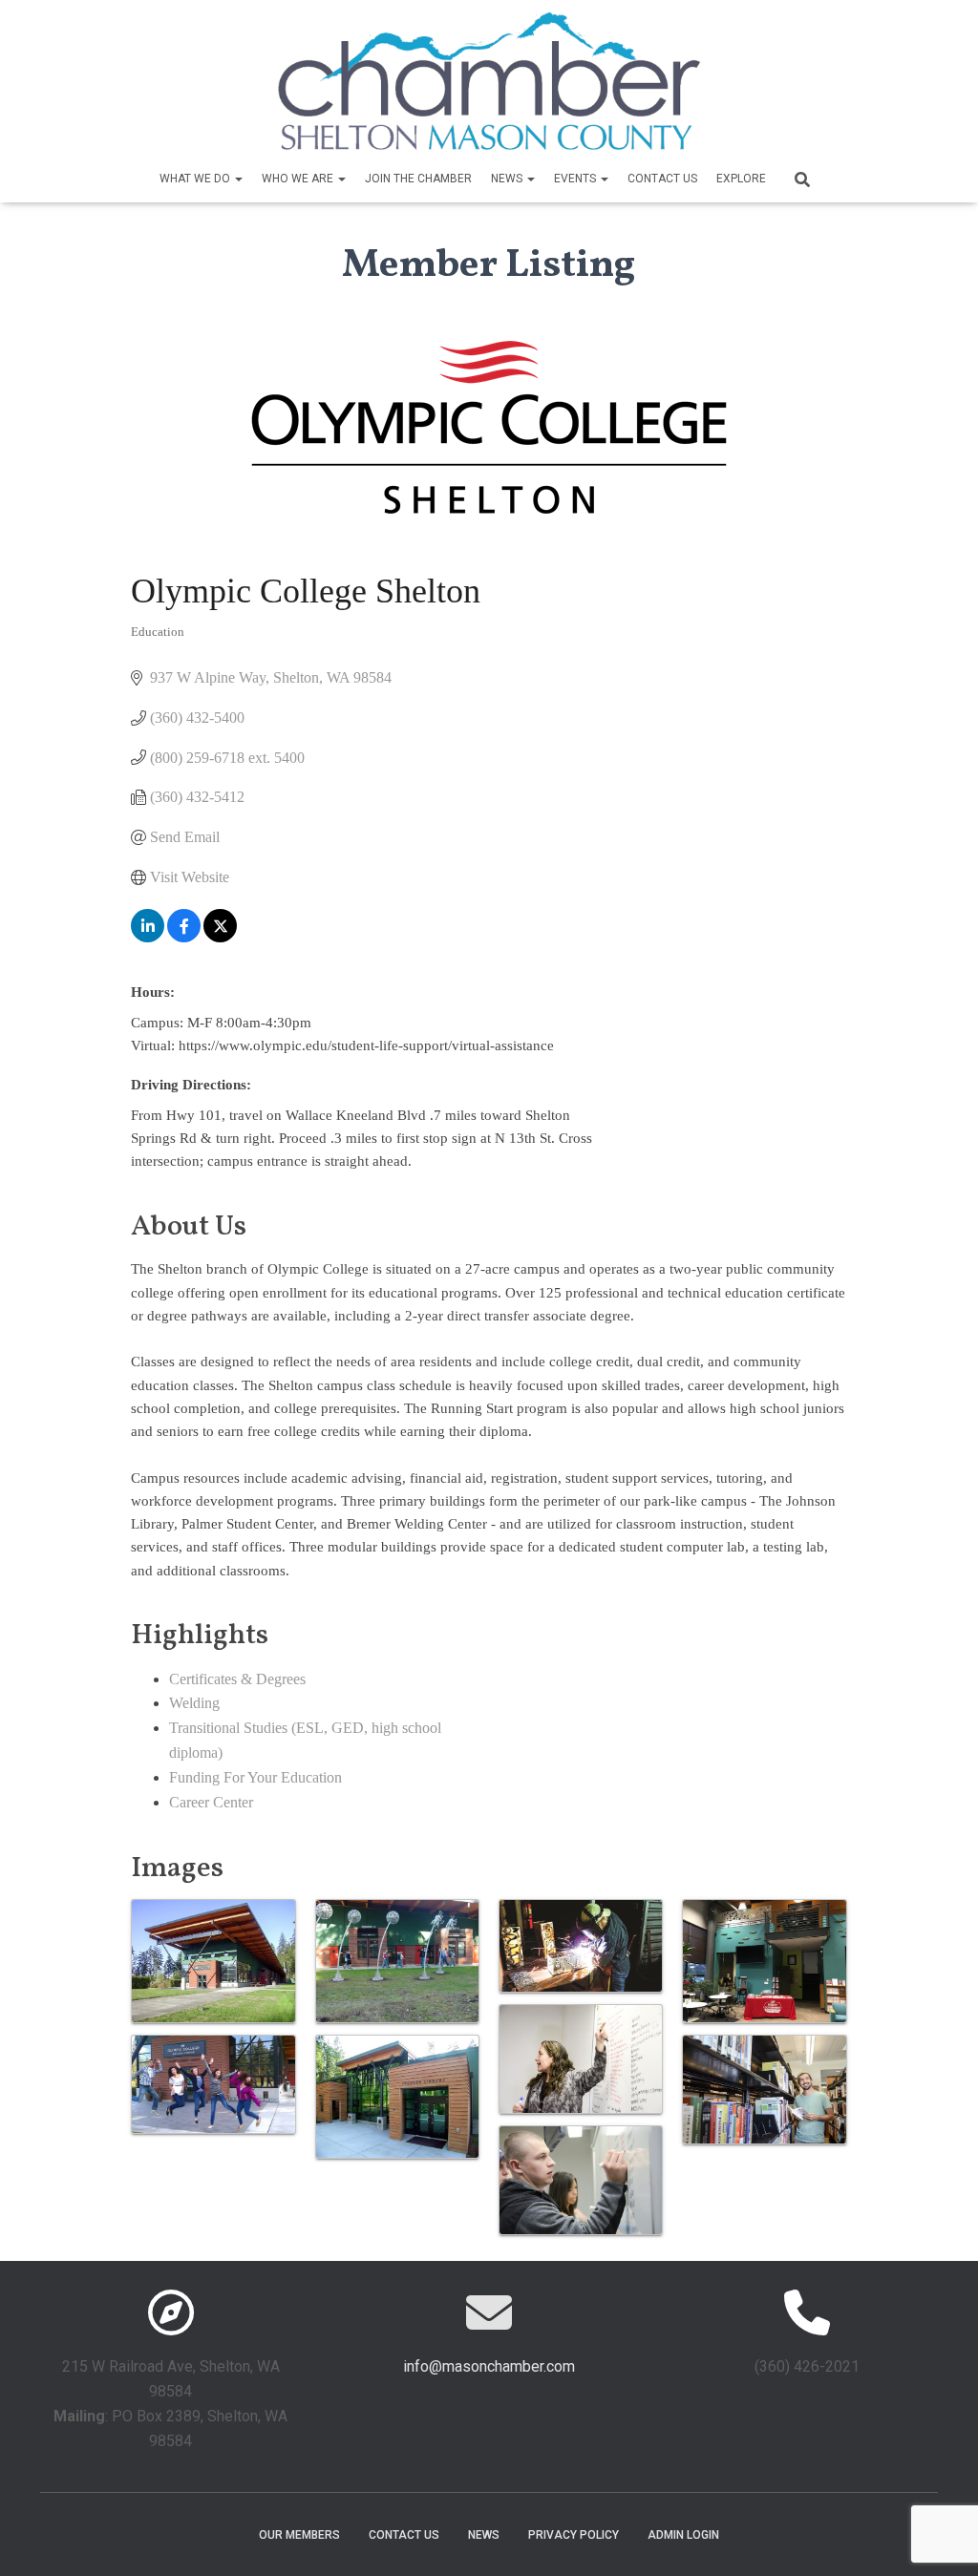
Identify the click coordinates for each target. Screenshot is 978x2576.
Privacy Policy (574, 2535)
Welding (194, 1703)
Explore (741, 179)
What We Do (196, 179)
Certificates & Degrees (237, 1679)
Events (576, 179)
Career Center (211, 1802)
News (508, 179)
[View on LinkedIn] (148, 937)
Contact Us (662, 179)
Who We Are (299, 179)
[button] (238, 179)
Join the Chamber (418, 179)
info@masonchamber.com (489, 2366)
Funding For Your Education (255, 1777)
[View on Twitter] (220, 937)
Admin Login (683, 2535)
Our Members (299, 2535)
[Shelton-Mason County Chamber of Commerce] (489, 81)
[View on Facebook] (184, 937)
